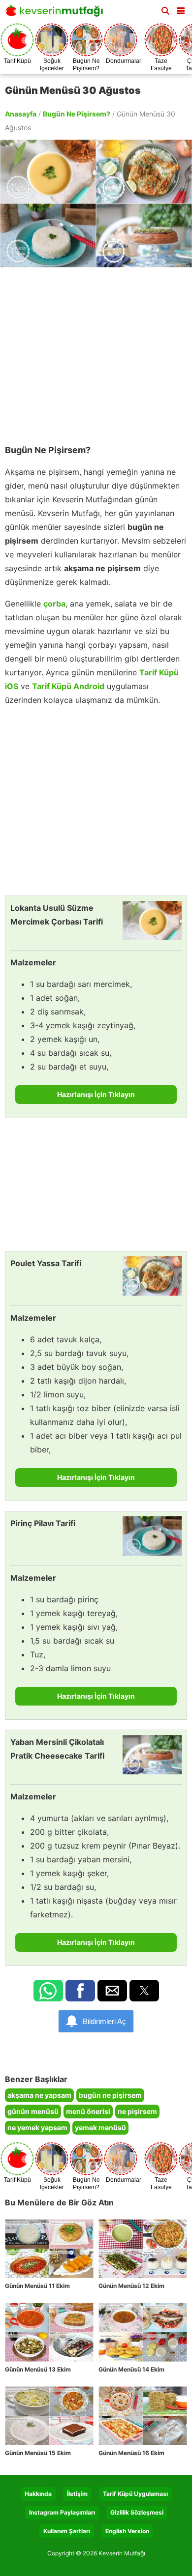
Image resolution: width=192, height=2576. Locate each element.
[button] (181, 9)
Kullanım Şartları (67, 2531)
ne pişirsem (137, 2111)
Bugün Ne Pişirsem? (77, 114)
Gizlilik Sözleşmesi (137, 2512)
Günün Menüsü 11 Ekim (37, 2286)
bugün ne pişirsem (110, 2095)
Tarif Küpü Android (68, 686)
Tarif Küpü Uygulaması (135, 2494)
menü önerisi (88, 2111)
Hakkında (38, 2494)
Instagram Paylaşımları (62, 2512)
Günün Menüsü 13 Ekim (38, 2369)
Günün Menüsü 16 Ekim (131, 2453)
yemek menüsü (100, 2127)
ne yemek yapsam (37, 2127)
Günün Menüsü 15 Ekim (38, 2453)
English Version (127, 2531)
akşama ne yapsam (39, 2095)
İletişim (77, 2494)
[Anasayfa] (57, 14)
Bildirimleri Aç (104, 2021)
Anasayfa (21, 114)
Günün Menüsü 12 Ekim (131, 2286)
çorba (54, 604)
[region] (96, 351)
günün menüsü (33, 2111)
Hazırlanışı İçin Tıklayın (96, 1094)
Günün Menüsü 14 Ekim (131, 2369)
